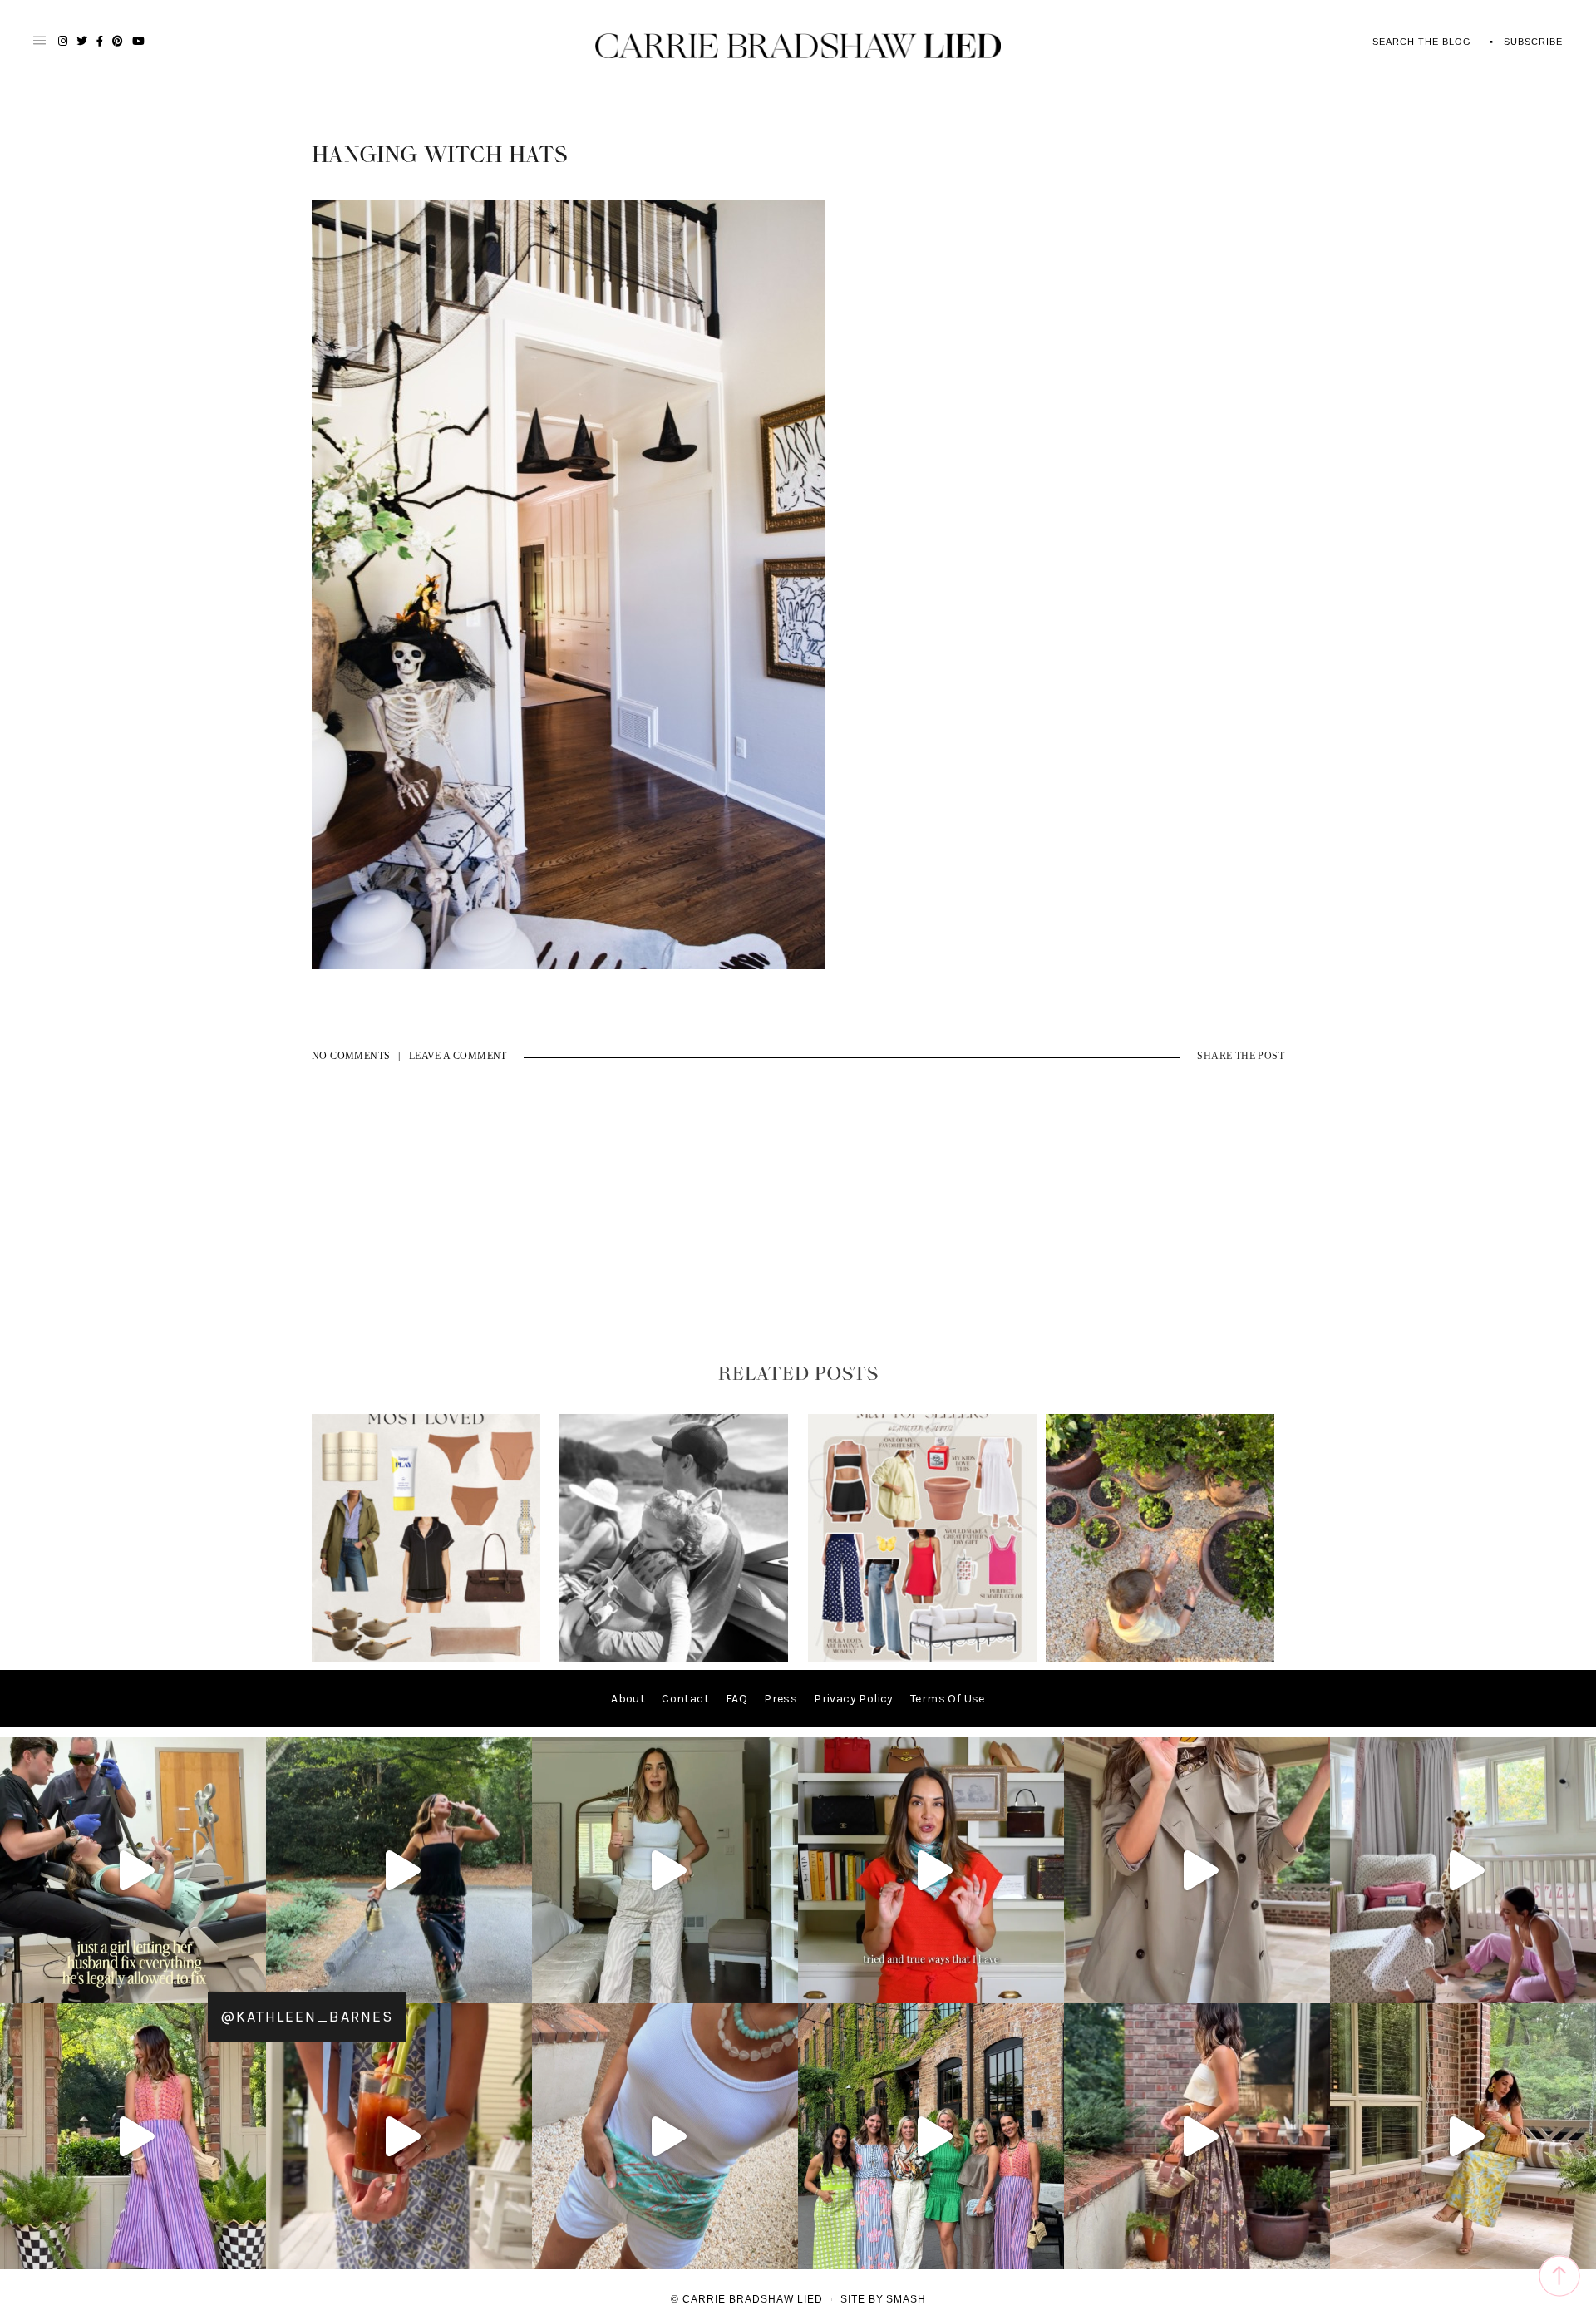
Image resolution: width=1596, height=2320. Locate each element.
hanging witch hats (440, 155)
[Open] (133, 1870)
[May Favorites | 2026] (922, 1658)
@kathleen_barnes (307, 2017)
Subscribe (1533, 42)
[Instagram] (249, 1983)
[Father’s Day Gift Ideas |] (674, 1658)
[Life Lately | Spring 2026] (1160, 1658)
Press (781, 1699)
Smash (906, 2299)
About (628, 1699)
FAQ (736, 1699)
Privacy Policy (854, 1699)
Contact (685, 1699)
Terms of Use (948, 1699)
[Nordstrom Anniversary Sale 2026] (426, 1658)
